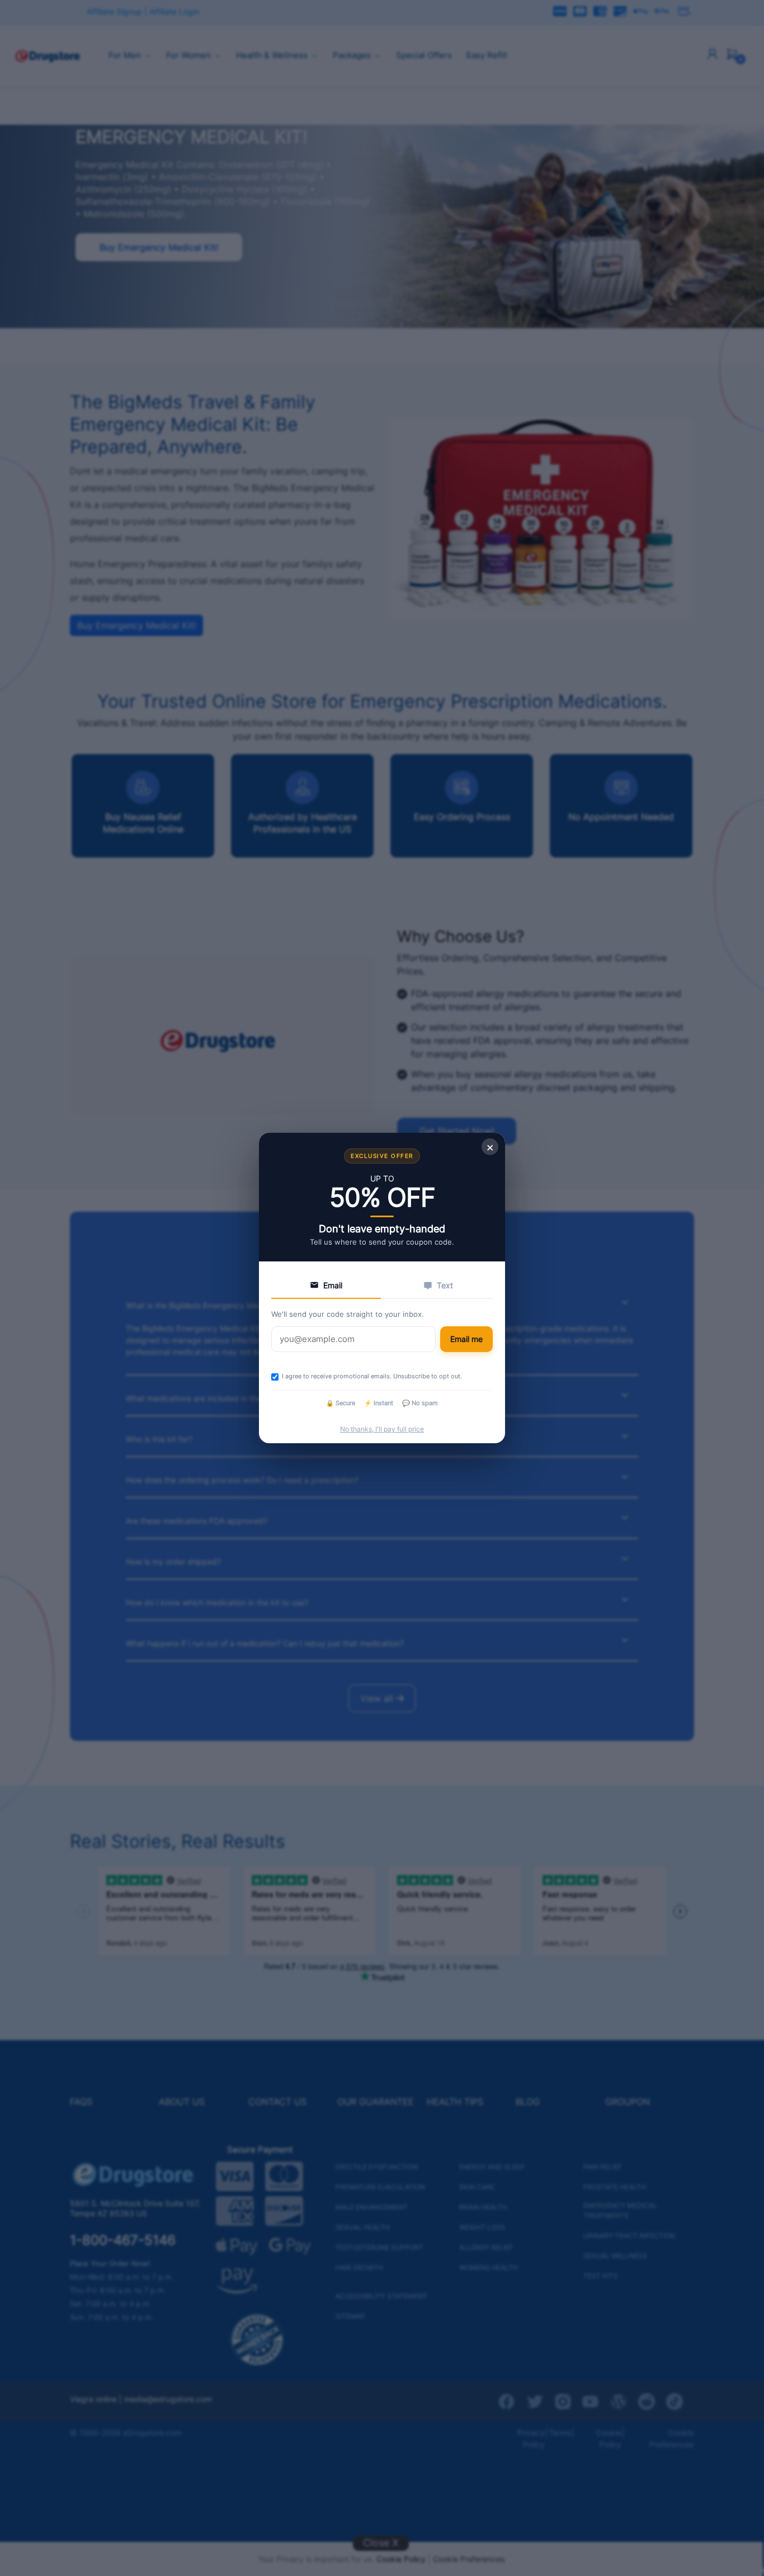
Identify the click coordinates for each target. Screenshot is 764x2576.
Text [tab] (445, 1285)
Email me (466, 1339)
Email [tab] (333, 1285)
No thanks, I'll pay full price (382, 1429)
